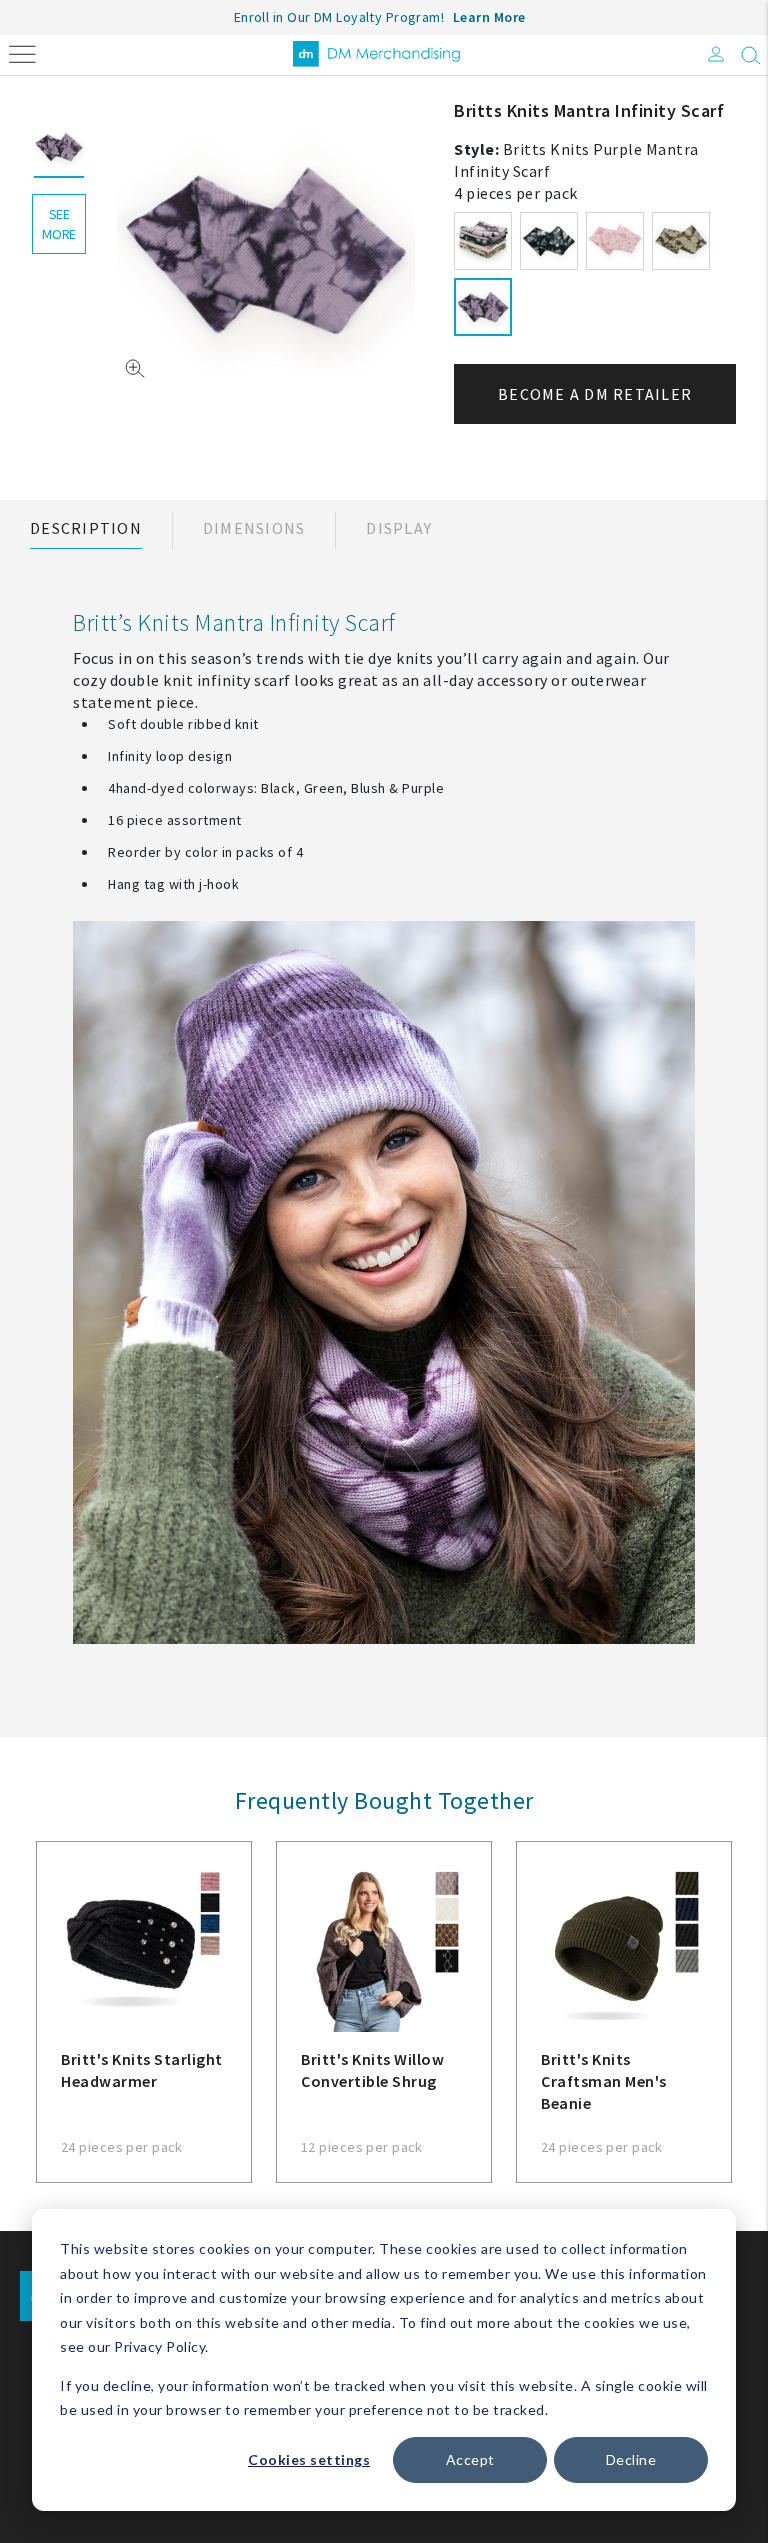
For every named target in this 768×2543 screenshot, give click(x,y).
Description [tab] (86, 528)
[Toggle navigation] (22, 52)
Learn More (489, 17)
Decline (631, 2459)
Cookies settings (309, 2459)
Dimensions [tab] (254, 528)
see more (59, 224)
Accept (470, 2459)
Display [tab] (399, 528)
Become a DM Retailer (595, 394)
